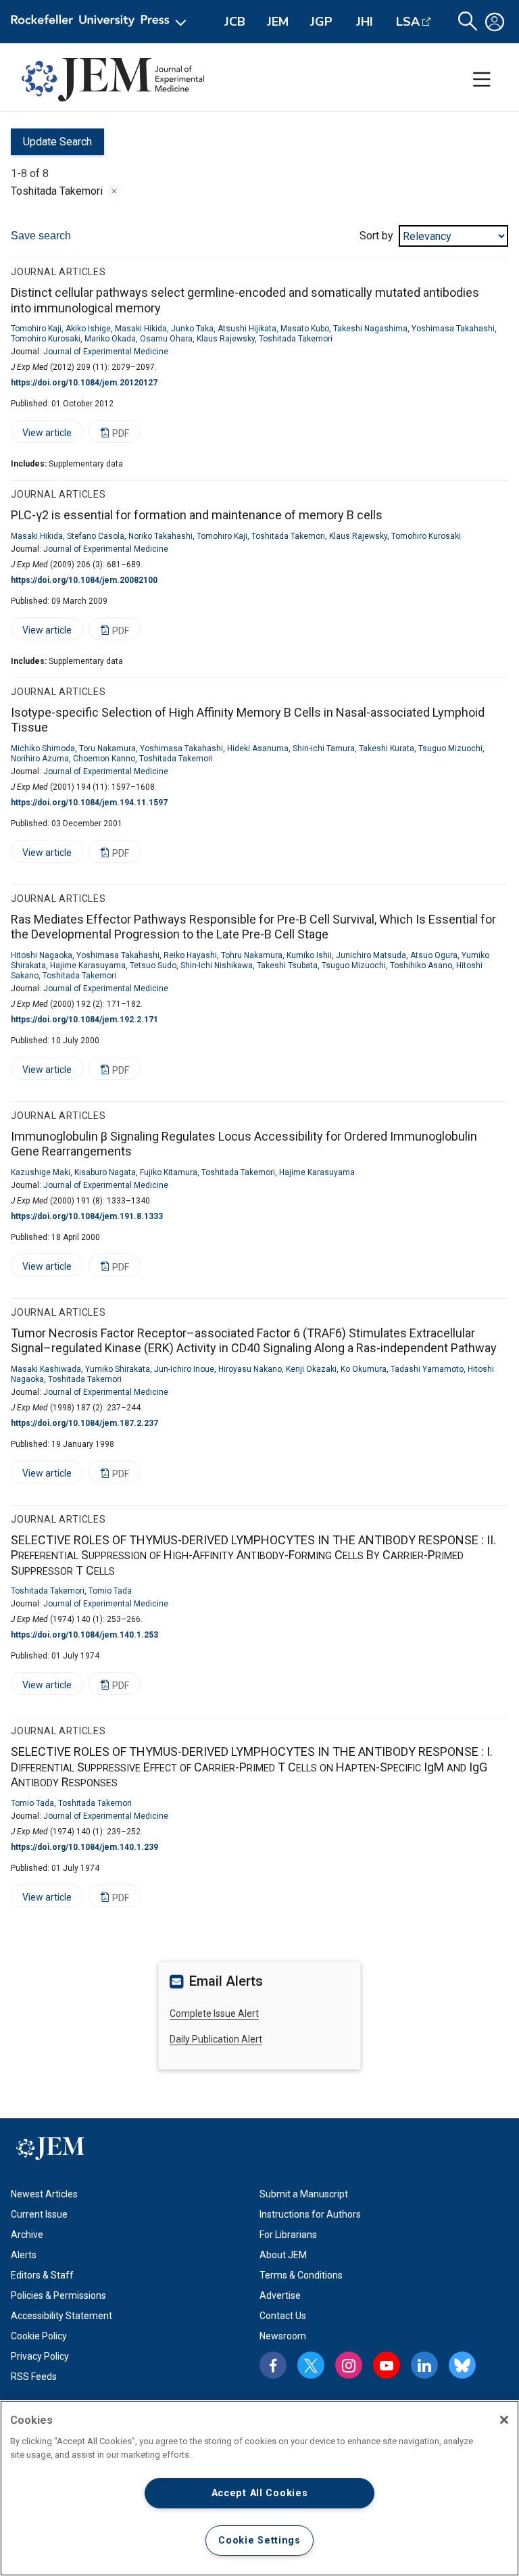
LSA (408, 22)
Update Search (51, 145)
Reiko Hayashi (190, 955)
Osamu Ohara (166, 339)
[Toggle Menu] (482, 80)
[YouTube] (387, 2365)
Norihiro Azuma (40, 759)
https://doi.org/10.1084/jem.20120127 (84, 383)
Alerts (24, 2255)
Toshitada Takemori (296, 339)
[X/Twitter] (311, 2365)
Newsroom (283, 2336)
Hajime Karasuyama (88, 965)
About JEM (283, 2255)
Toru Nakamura (107, 748)
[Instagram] (349, 2365)
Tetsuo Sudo (153, 965)
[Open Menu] (101, 22)
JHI (365, 22)
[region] (259, 2488)
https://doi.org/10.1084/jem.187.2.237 (84, 1423)
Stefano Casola (96, 536)
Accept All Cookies (260, 2493)
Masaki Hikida (141, 329)
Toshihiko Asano (421, 965)
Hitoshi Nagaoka (42, 955)
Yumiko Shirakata (118, 1369)
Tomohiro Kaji (36, 329)
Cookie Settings (259, 2541)
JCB (235, 22)
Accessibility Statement (61, 2316)
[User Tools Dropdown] (495, 22)
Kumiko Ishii (309, 955)
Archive (27, 2235)
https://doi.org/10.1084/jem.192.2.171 (84, 1020)
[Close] (114, 191)
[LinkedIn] (424, 2365)
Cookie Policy (39, 2336)
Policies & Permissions (58, 2295)
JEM (278, 22)
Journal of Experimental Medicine (106, 352)
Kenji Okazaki (311, 1369)
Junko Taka (192, 329)
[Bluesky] (462, 2365)
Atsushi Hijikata (247, 329)
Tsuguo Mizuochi (450, 748)
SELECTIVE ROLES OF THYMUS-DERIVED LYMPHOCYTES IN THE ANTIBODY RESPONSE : (253, 1555)
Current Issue (39, 2214)
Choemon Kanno (104, 759)
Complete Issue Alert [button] (214, 2013)
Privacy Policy (40, 2356)
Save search (41, 236)
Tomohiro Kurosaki (46, 339)
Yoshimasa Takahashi (453, 329)
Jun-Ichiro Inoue (184, 1369)
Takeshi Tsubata (287, 965)
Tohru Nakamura (252, 955)
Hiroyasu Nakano (250, 1369)
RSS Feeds (34, 2377)
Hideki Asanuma (258, 748)
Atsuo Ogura (434, 955)
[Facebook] (273, 2365)
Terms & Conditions (301, 2275)
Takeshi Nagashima (370, 329)
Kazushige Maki (41, 1172)
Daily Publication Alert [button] (216, 2039)
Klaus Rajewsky (226, 339)
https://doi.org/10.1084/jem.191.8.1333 (87, 1216)
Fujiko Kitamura (169, 1172)
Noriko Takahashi (160, 536)
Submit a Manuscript (304, 2194)
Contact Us (283, 2316)
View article (41, 435)
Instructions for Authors (310, 2214)
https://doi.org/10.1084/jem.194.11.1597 (89, 803)
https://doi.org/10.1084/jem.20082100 (84, 580)
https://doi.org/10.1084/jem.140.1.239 (84, 1847)
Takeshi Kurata (387, 748)
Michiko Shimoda (43, 748)
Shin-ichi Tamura (324, 748)
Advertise (280, 2295)
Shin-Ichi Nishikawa (217, 965)
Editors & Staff (42, 2275)
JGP (321, 22)
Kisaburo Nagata (105, 1172)
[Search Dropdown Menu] (468, 22)
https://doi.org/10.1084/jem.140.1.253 (84, 1635)
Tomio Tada (110, 1591)
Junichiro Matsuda (371, 955)
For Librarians (288, 2235)
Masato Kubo (305, 329)
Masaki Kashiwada (46, 1369)
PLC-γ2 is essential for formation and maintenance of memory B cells (197, 515)
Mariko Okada (110, 339)
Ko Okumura (364, 1369)
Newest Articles (44, 2194)
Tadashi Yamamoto (427, 1369)
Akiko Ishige (88, 329)
